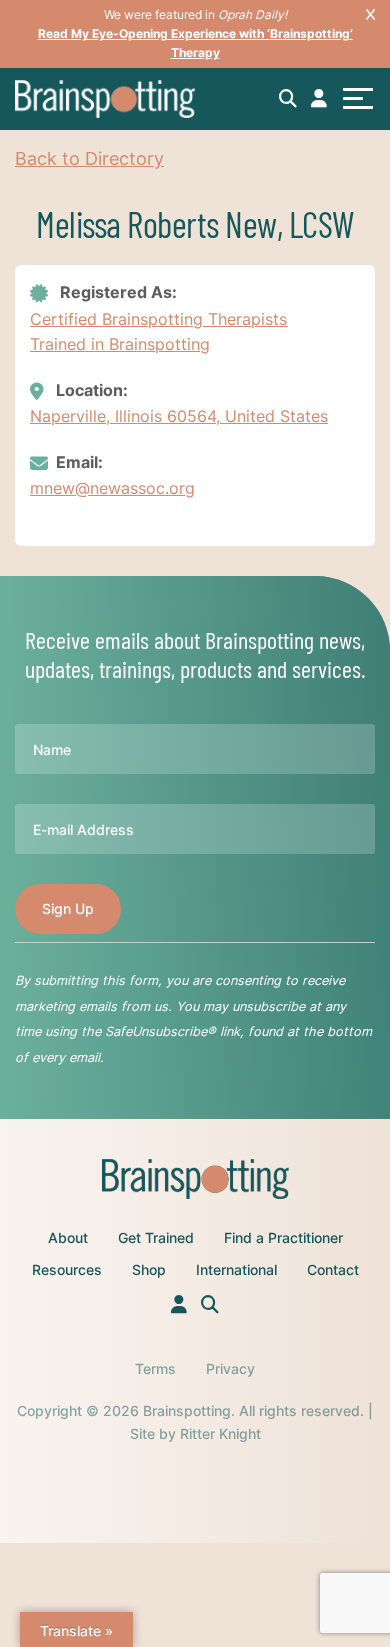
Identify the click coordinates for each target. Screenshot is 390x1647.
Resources (67, 1269)
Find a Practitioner (283, 1237)
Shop (149, 1269)
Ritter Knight (220, 1433)
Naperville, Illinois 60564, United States (179, 416)
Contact (333, 1269)
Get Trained (156, 1237)
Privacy (230, 1368)
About (68, 1237)
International (236, 1269)
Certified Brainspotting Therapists (158, 319)
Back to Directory (89, 158)
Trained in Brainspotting (120, 344)
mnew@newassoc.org (112, 488)
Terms (155, 1368)
